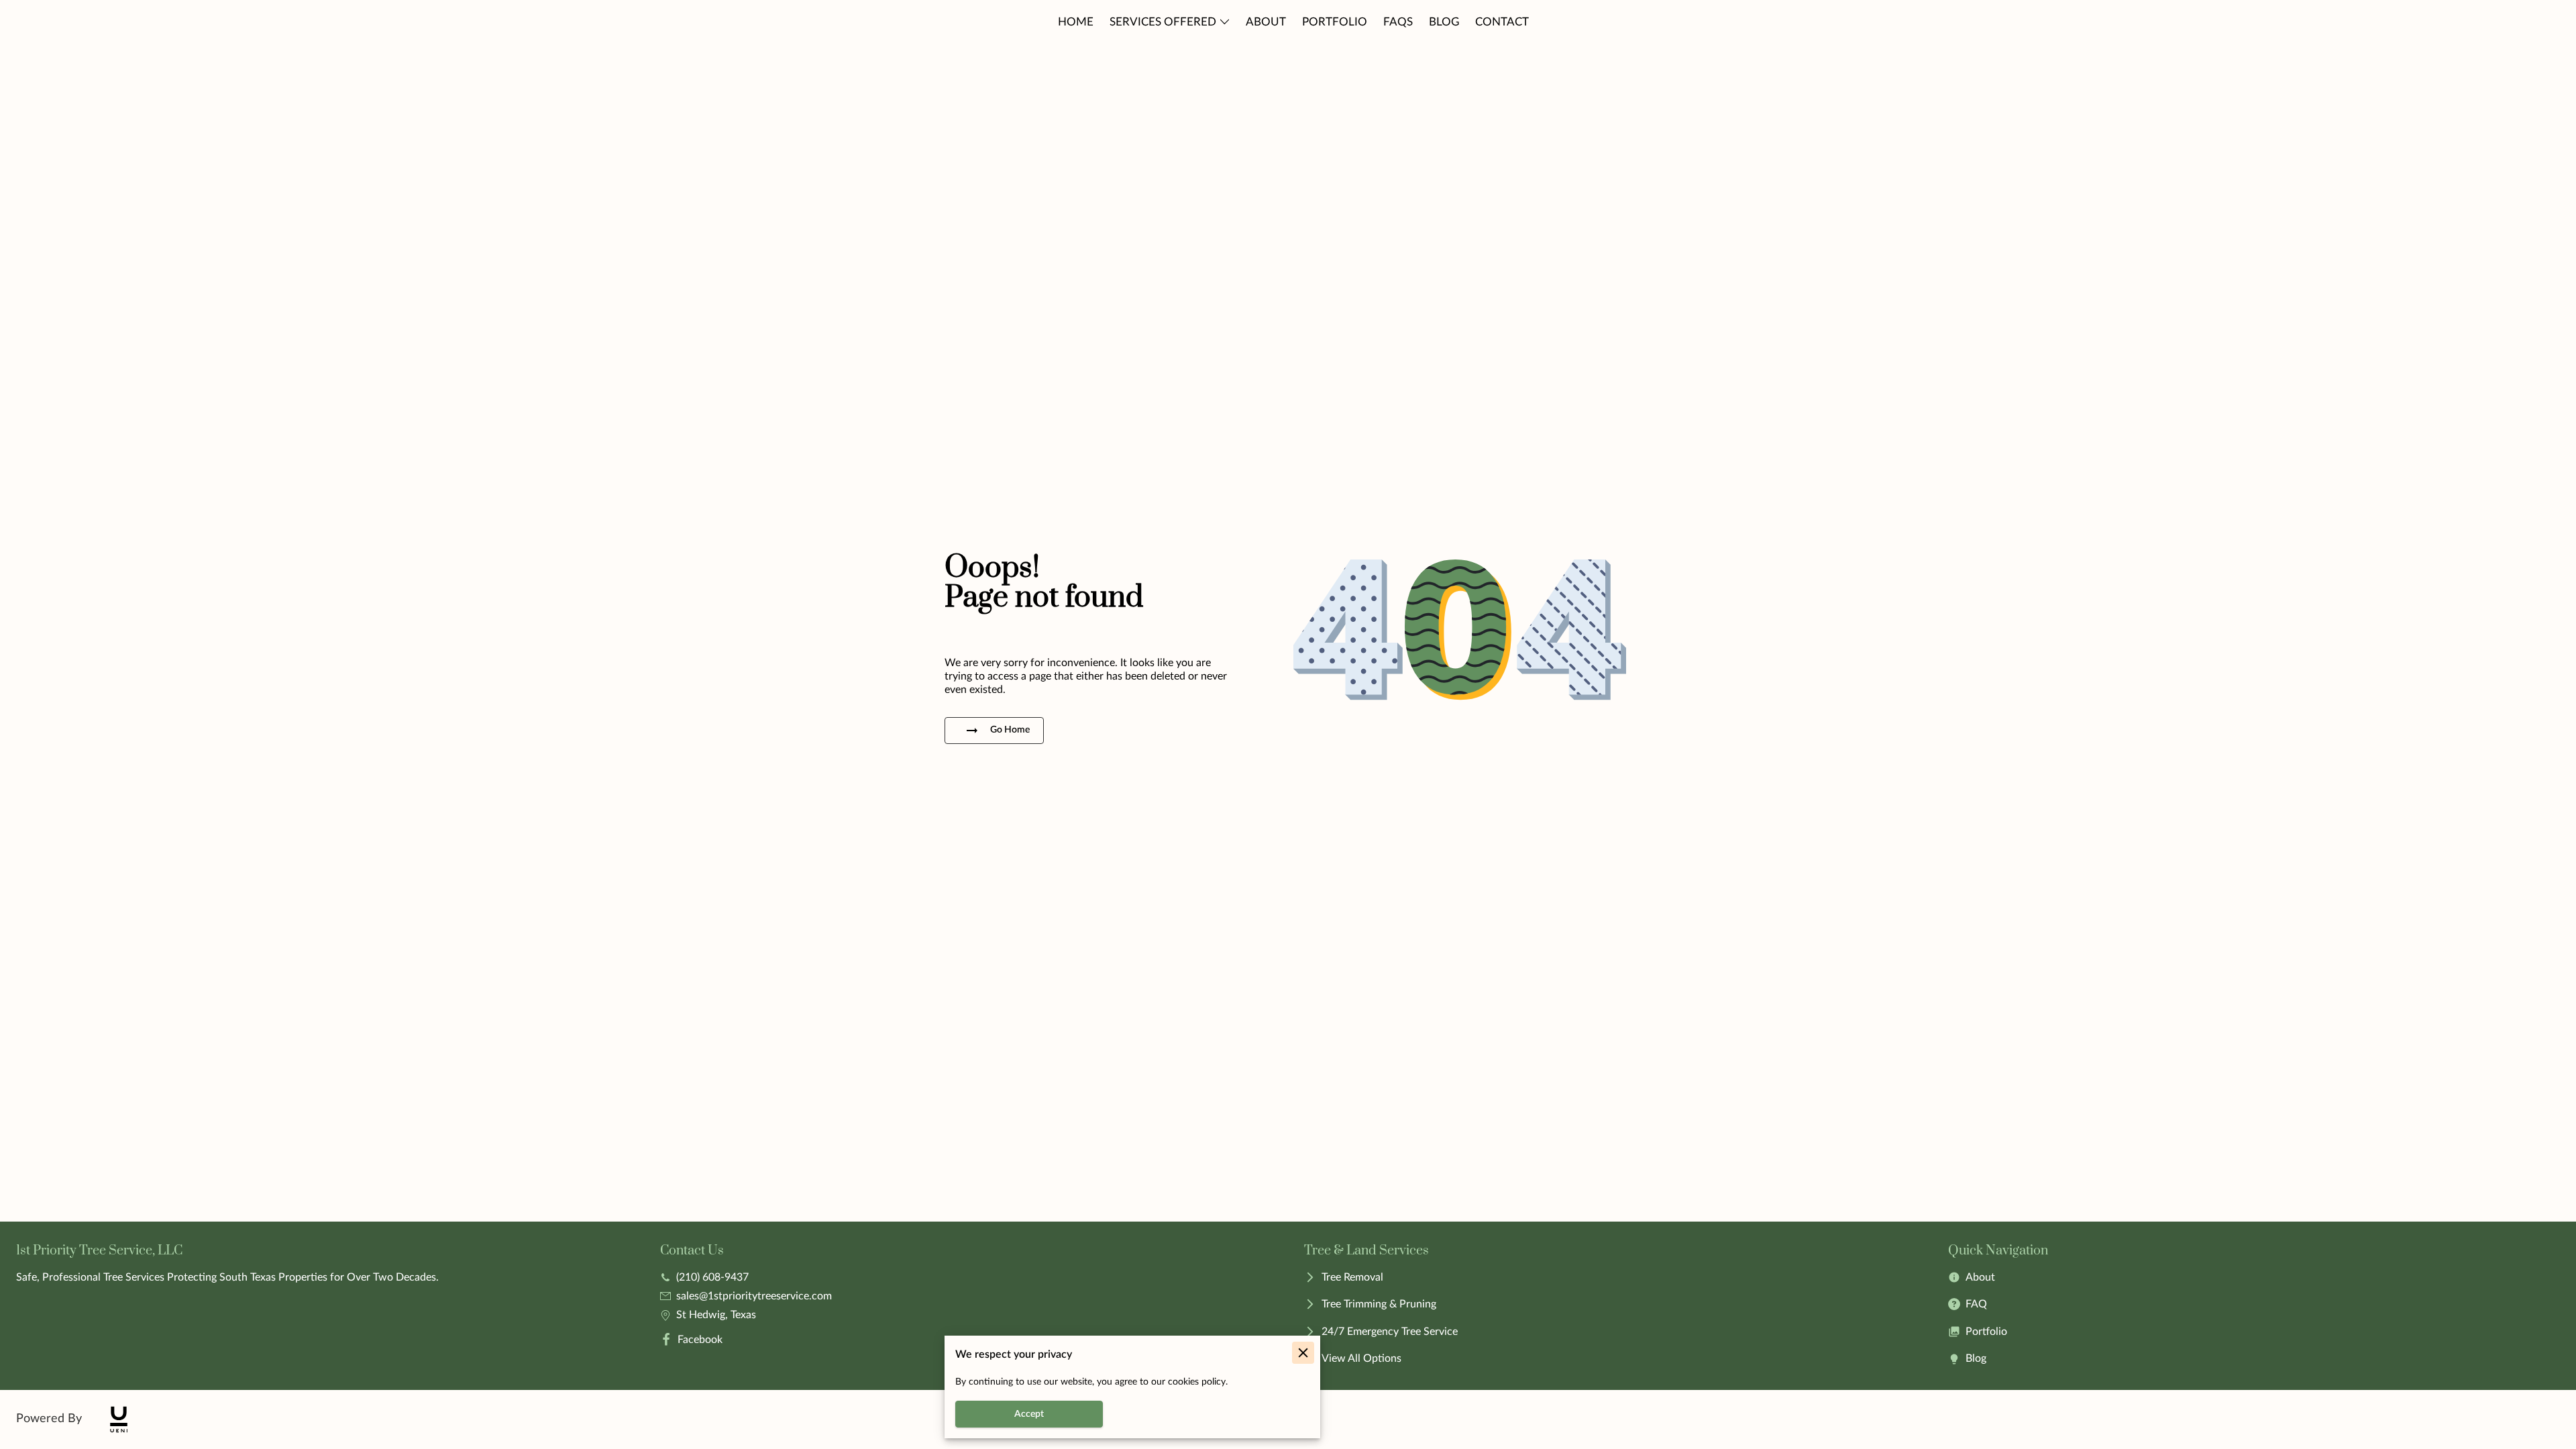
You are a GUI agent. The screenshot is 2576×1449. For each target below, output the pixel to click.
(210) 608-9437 (712, 1277)
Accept (1029, 1414)
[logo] (119, 1419)
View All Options (1361, 1358)
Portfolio (1986, 1332)
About (1980, 1277)
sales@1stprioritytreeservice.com (754, 1296)
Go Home (1010, 730)
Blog (1976, 1358)
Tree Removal (1352, 1277)
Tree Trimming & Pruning (1379, 1304)
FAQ (1976, 1304)
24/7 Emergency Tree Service (1390, 1332)
